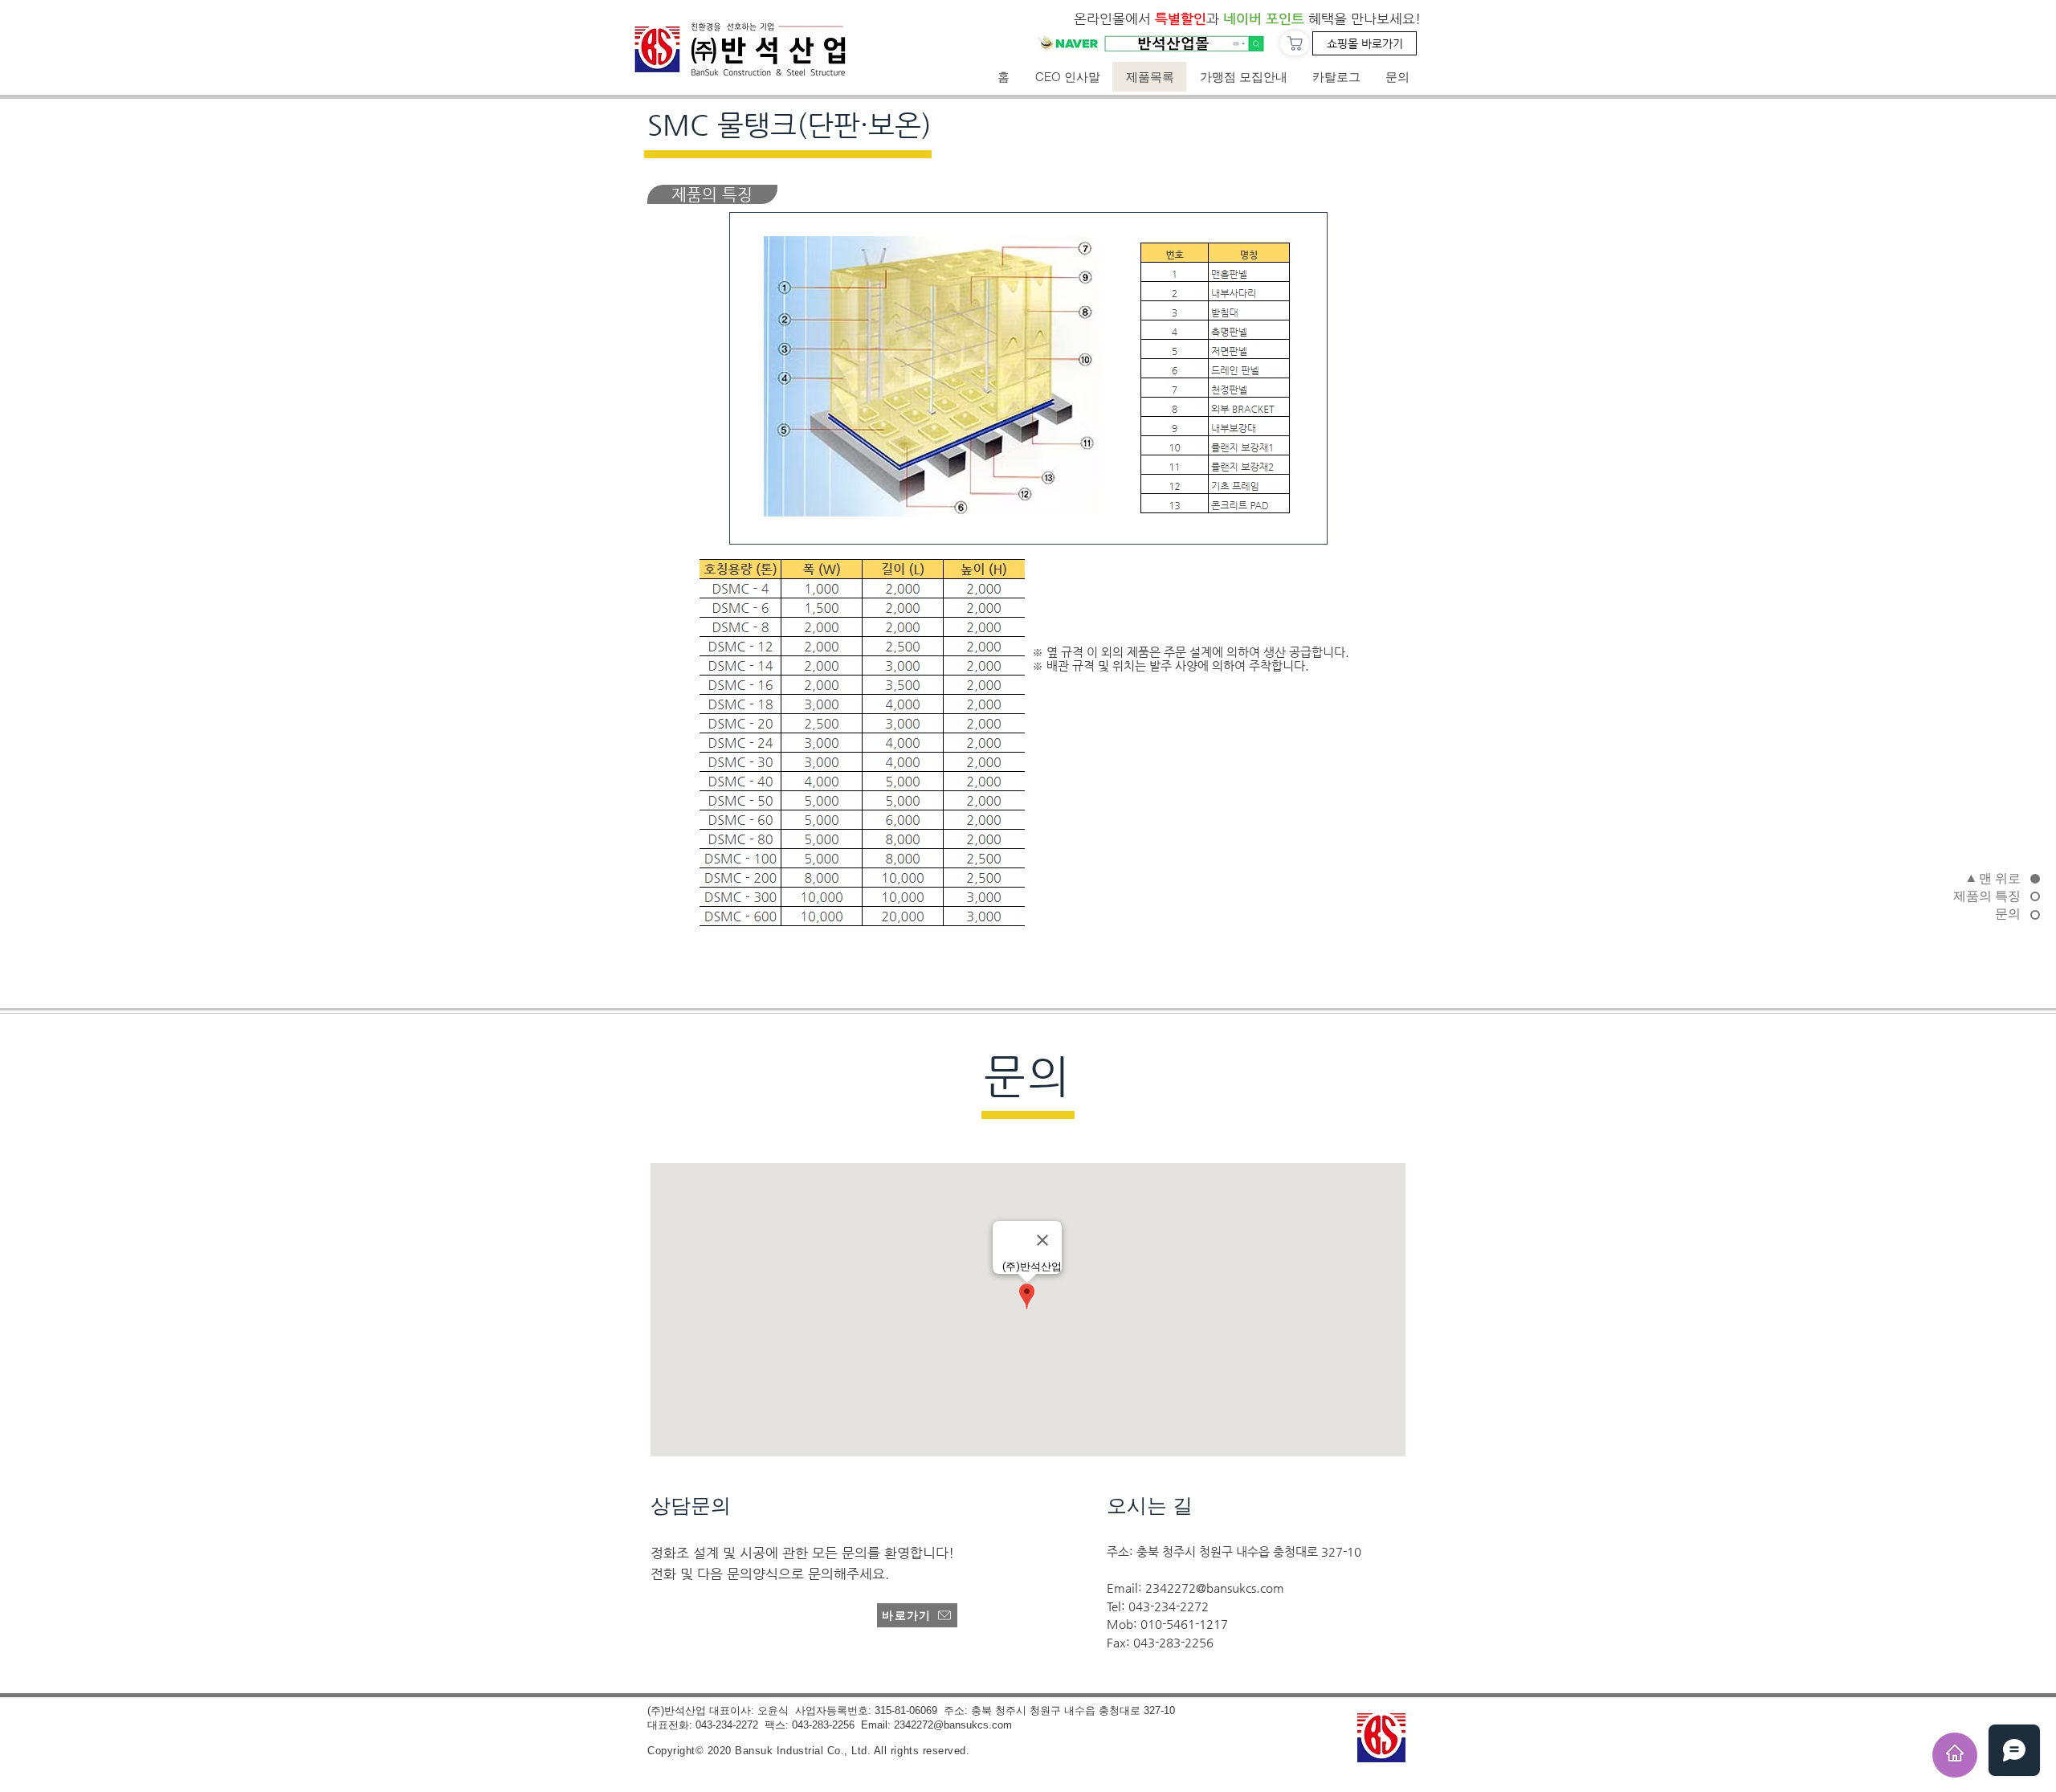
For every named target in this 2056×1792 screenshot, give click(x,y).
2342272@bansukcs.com (1215, 1588)
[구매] (1295, 43)
